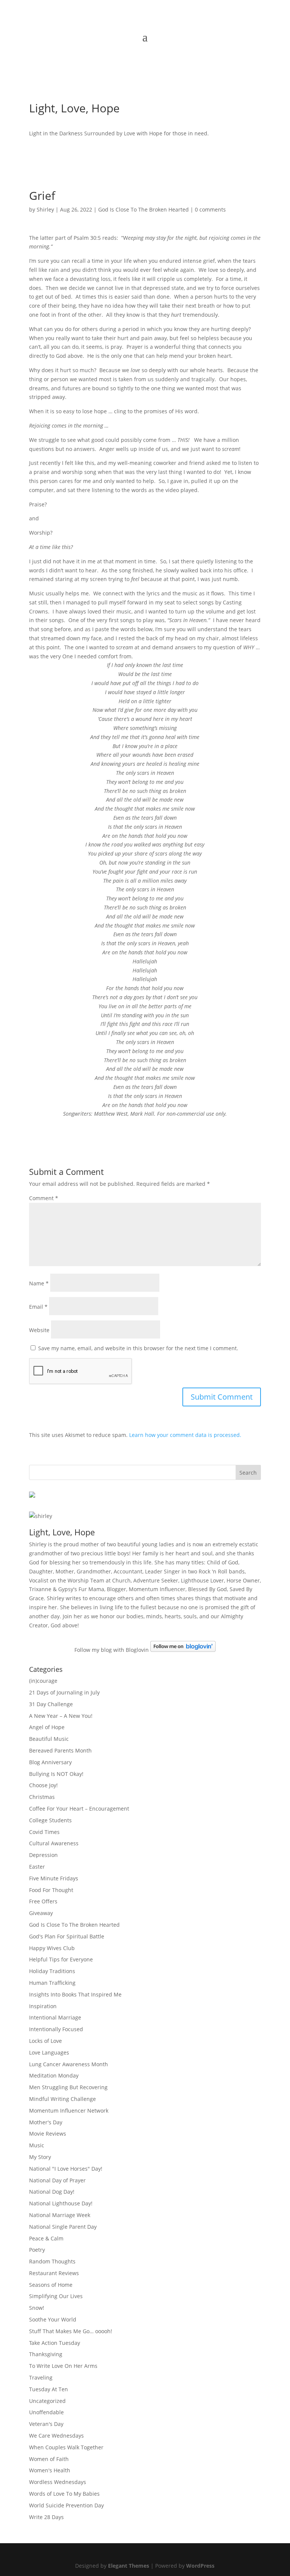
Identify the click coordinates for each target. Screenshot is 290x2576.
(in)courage (43, 1681)
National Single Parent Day (63, 2227)
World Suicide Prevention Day (66, 2505)
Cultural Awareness (54, 1843)
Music (37, 2145)
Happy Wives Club (52, 1948)
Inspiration (43, 2006)
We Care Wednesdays (56, 2436)
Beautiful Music (49, 1739)
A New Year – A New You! (61, 1716)
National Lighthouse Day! (61, 2203)
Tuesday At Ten (49, 2389)
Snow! (37, 2308)
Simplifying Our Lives (56, 2296)
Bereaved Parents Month (60, 1750)
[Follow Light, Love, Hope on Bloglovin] (183, 1650)
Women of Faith (49, 2459)
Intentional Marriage (55, 2017)
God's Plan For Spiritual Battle (67, 1936)
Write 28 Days (46, 2517)
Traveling (41, 2377)
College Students (50, 1820)
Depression (43, 1855)
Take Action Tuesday (55, 2343)
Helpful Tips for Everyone (61, 1959)
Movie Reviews (48, 2134)
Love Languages (49, 2052)
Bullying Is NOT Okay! (56, 1774)
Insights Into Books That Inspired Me (75, 1994)
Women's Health (50, 2470)
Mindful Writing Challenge (62, 2099)
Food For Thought (51, 1890)
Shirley (45, 209)
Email (38, 1307)
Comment (44, 1198)
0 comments (210, 209)
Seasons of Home (51, 2285)
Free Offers (43, 1901)
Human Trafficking (52, 1983)
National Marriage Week (60, 2215)
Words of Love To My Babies (64, 2494)
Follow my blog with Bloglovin (112, 1650)
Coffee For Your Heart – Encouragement (79, 1809)
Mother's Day (46, 2122)
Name (39, 1283)
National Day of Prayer (57, 2180)
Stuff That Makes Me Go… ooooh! (71, 2331)
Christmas (42, 1797)
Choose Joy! (43, 1785)
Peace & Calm (46, 2238)
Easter (37, 1867)
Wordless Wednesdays (58, 2482)
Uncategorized (47, 2401)
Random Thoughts (52, 2261)
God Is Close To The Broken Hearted (143, 209)
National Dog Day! (52, 2192)
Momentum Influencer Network (69, 2111)
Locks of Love (46, 2041)
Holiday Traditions (52, 1971)
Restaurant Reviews (54, 2273)
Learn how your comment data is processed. (185, 1435)
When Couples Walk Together (66, 2447)
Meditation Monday (54, 2075)
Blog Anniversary (50, 1762)
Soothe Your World (53, 2319)
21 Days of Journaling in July (64, 1692)
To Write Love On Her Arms (63, 2366)
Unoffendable (46, 2412)
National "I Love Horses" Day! (66, 2169)
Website (39, 1330)
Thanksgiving (46, 2354)
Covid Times (44, 1832)
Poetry (37, 2250)
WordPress (200, 2566)
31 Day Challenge (51, 1704)
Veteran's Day (46, 2424)
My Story (40, 2157)
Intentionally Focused (56, 2029)
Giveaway (41, 1913)
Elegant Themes (129, 2566)
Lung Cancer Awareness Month (69, 2064)
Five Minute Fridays (54, 1878)
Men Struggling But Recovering (68, 2087)
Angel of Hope (47, 1727)
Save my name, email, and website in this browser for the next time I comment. (138, 1348)
